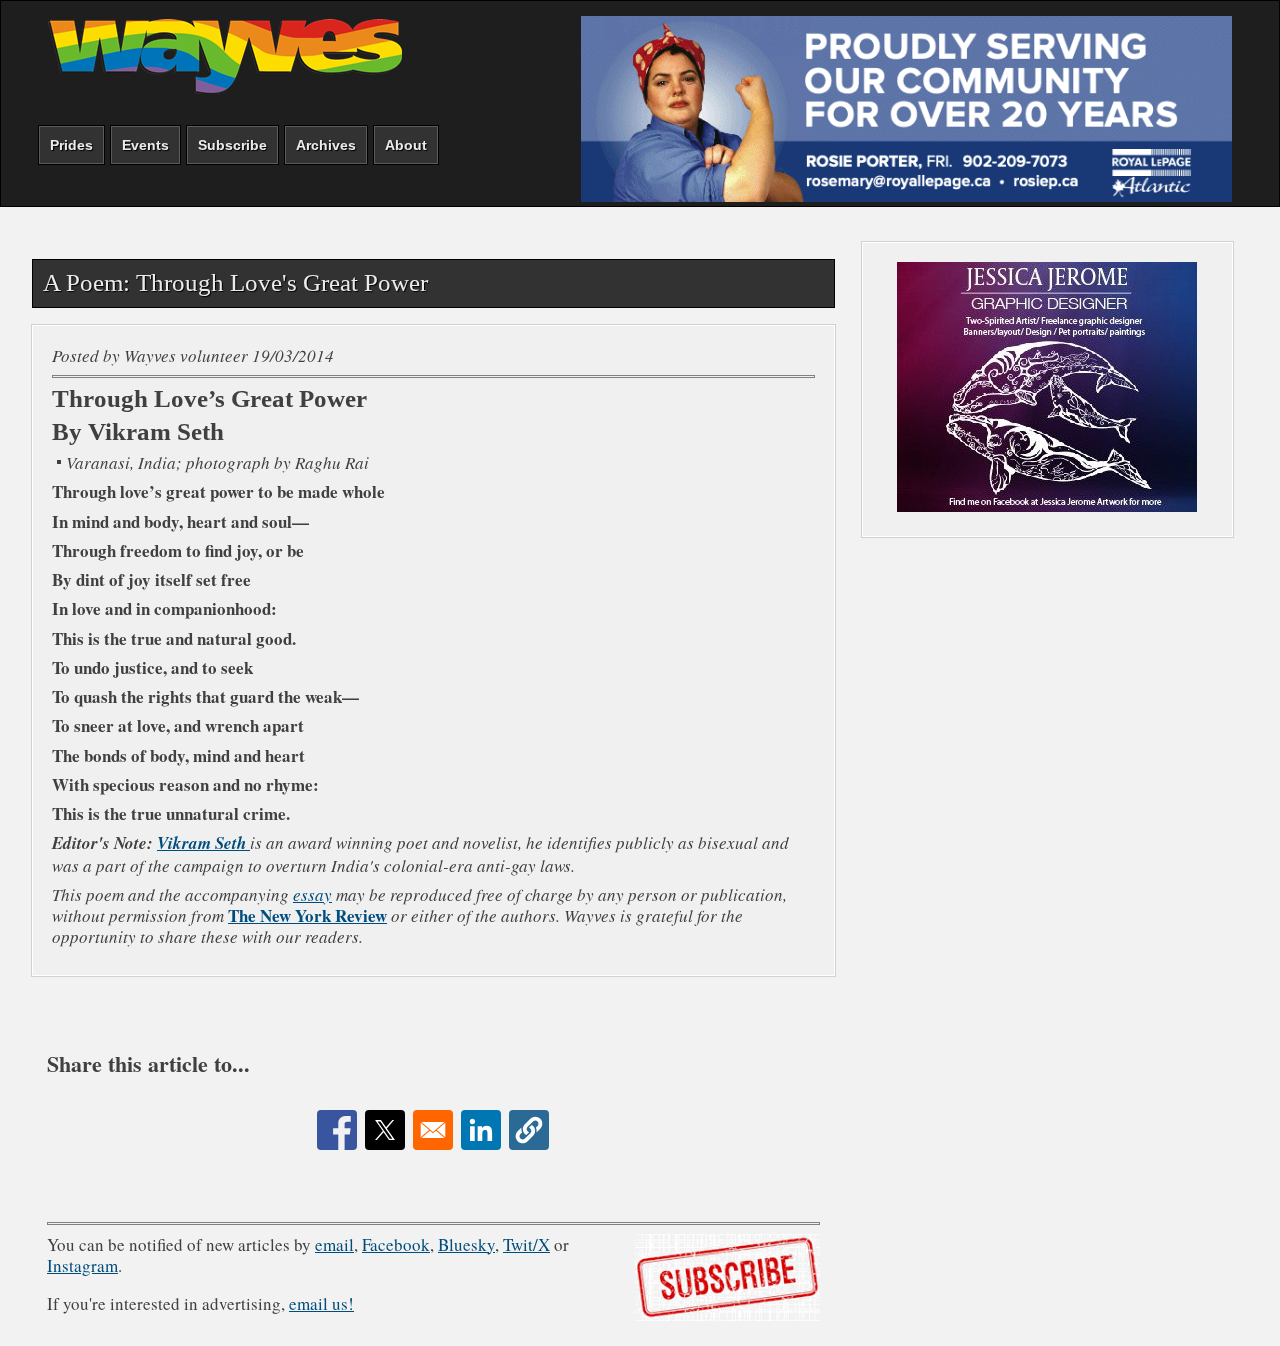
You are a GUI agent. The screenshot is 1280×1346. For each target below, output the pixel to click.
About (406, 145)
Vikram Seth (203, 843)
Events (145, 145)
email (334, 1244)
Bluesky (466, 1244)
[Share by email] (433, 1130)
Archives (326, 145)
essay (312, 894)
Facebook (396, 1244)
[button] (529, 1130)
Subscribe (232, 145)
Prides (71, 145)
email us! (321, 1303)
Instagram (82, 1265)
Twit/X (526, 1244)
